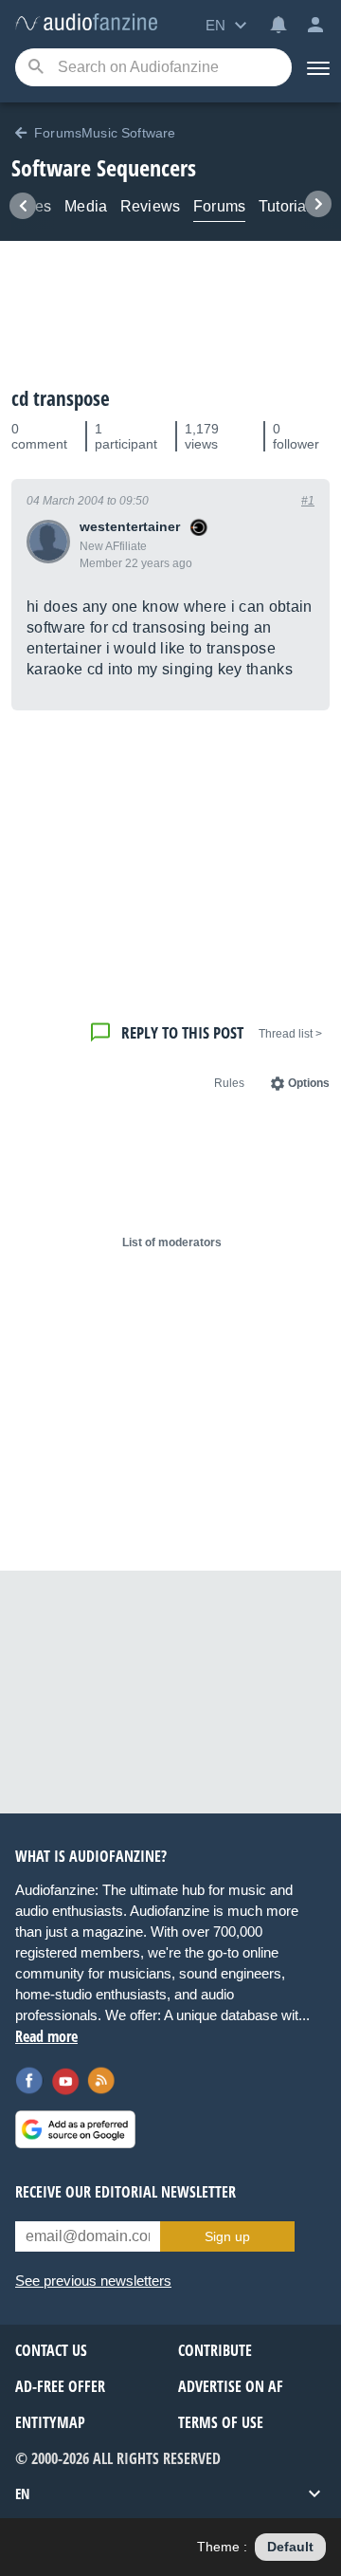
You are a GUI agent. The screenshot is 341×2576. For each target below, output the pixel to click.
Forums (219, 206)
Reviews (150, 206)
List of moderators (172, 1242)
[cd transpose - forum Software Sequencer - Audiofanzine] (86, 23)
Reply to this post (182, 1032)
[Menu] (316, 67)
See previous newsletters (93, 2281)
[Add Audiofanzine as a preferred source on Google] (75, 2129)
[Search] (36, 68)
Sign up (227, 2236)
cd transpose (61, 398)
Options (309, 1083)
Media (86, 206)
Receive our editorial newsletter (126, 2192)
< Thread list (290, 1034)
